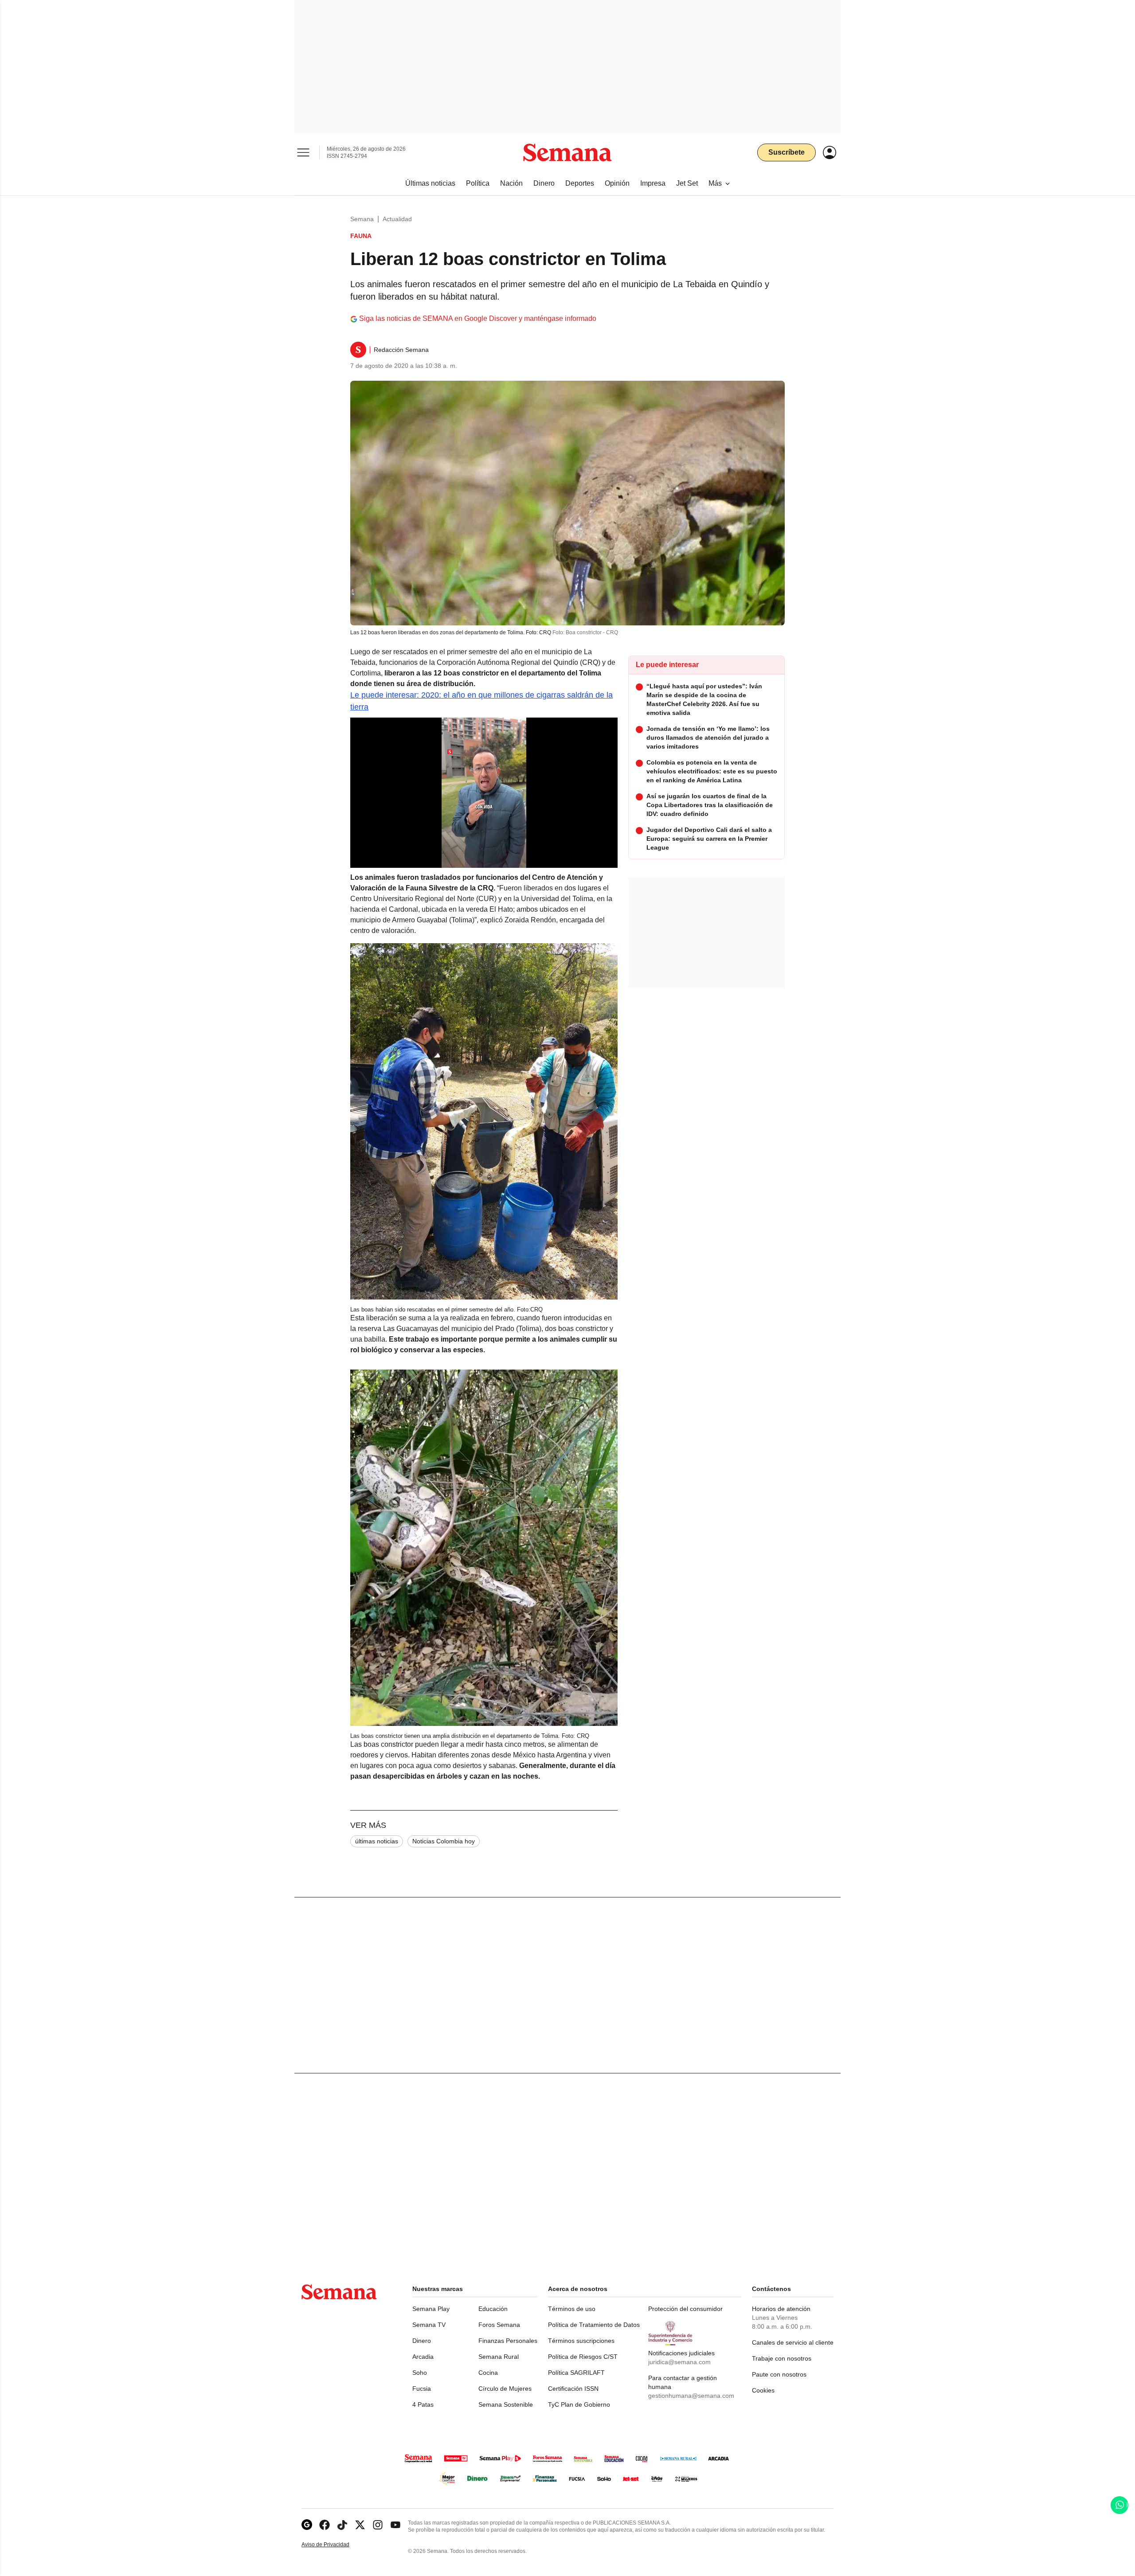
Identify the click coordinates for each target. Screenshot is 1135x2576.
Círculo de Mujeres (505, 2389)
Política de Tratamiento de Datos (594, 2325)
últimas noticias (377, 1841)
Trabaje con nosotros (782, 2358)
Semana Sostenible (506, 2404)
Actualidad (397, 219)
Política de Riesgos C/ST (583, 2357)
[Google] (307, 2525)
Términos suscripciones (581, 2341)
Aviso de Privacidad (335, 2545)
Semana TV (429, 2325)
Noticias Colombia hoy (444, 1841)
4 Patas (423, 2404)
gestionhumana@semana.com (691, 2396)
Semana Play (431, 2309)
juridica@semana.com (679, 2362)
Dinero (422, 2341)
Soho (420, 2373)
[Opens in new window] (325, 2525)
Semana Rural (499, 2357)
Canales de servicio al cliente (793, 2342)
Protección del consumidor (685, 2309)
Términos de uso (572, 2309)
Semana (362, 219)
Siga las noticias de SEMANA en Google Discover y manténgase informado (478, 318)
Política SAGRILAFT (576, 2373)
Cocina (488, 2373)
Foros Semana (499, 2325)
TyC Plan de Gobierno (579, 2404)
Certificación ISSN (573, 2389)
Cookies (763, 2390)
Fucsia (422, 2389)
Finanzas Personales (508, 2341)
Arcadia (423, 2357)
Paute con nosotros (779, 2374)
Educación (493, 2309)
